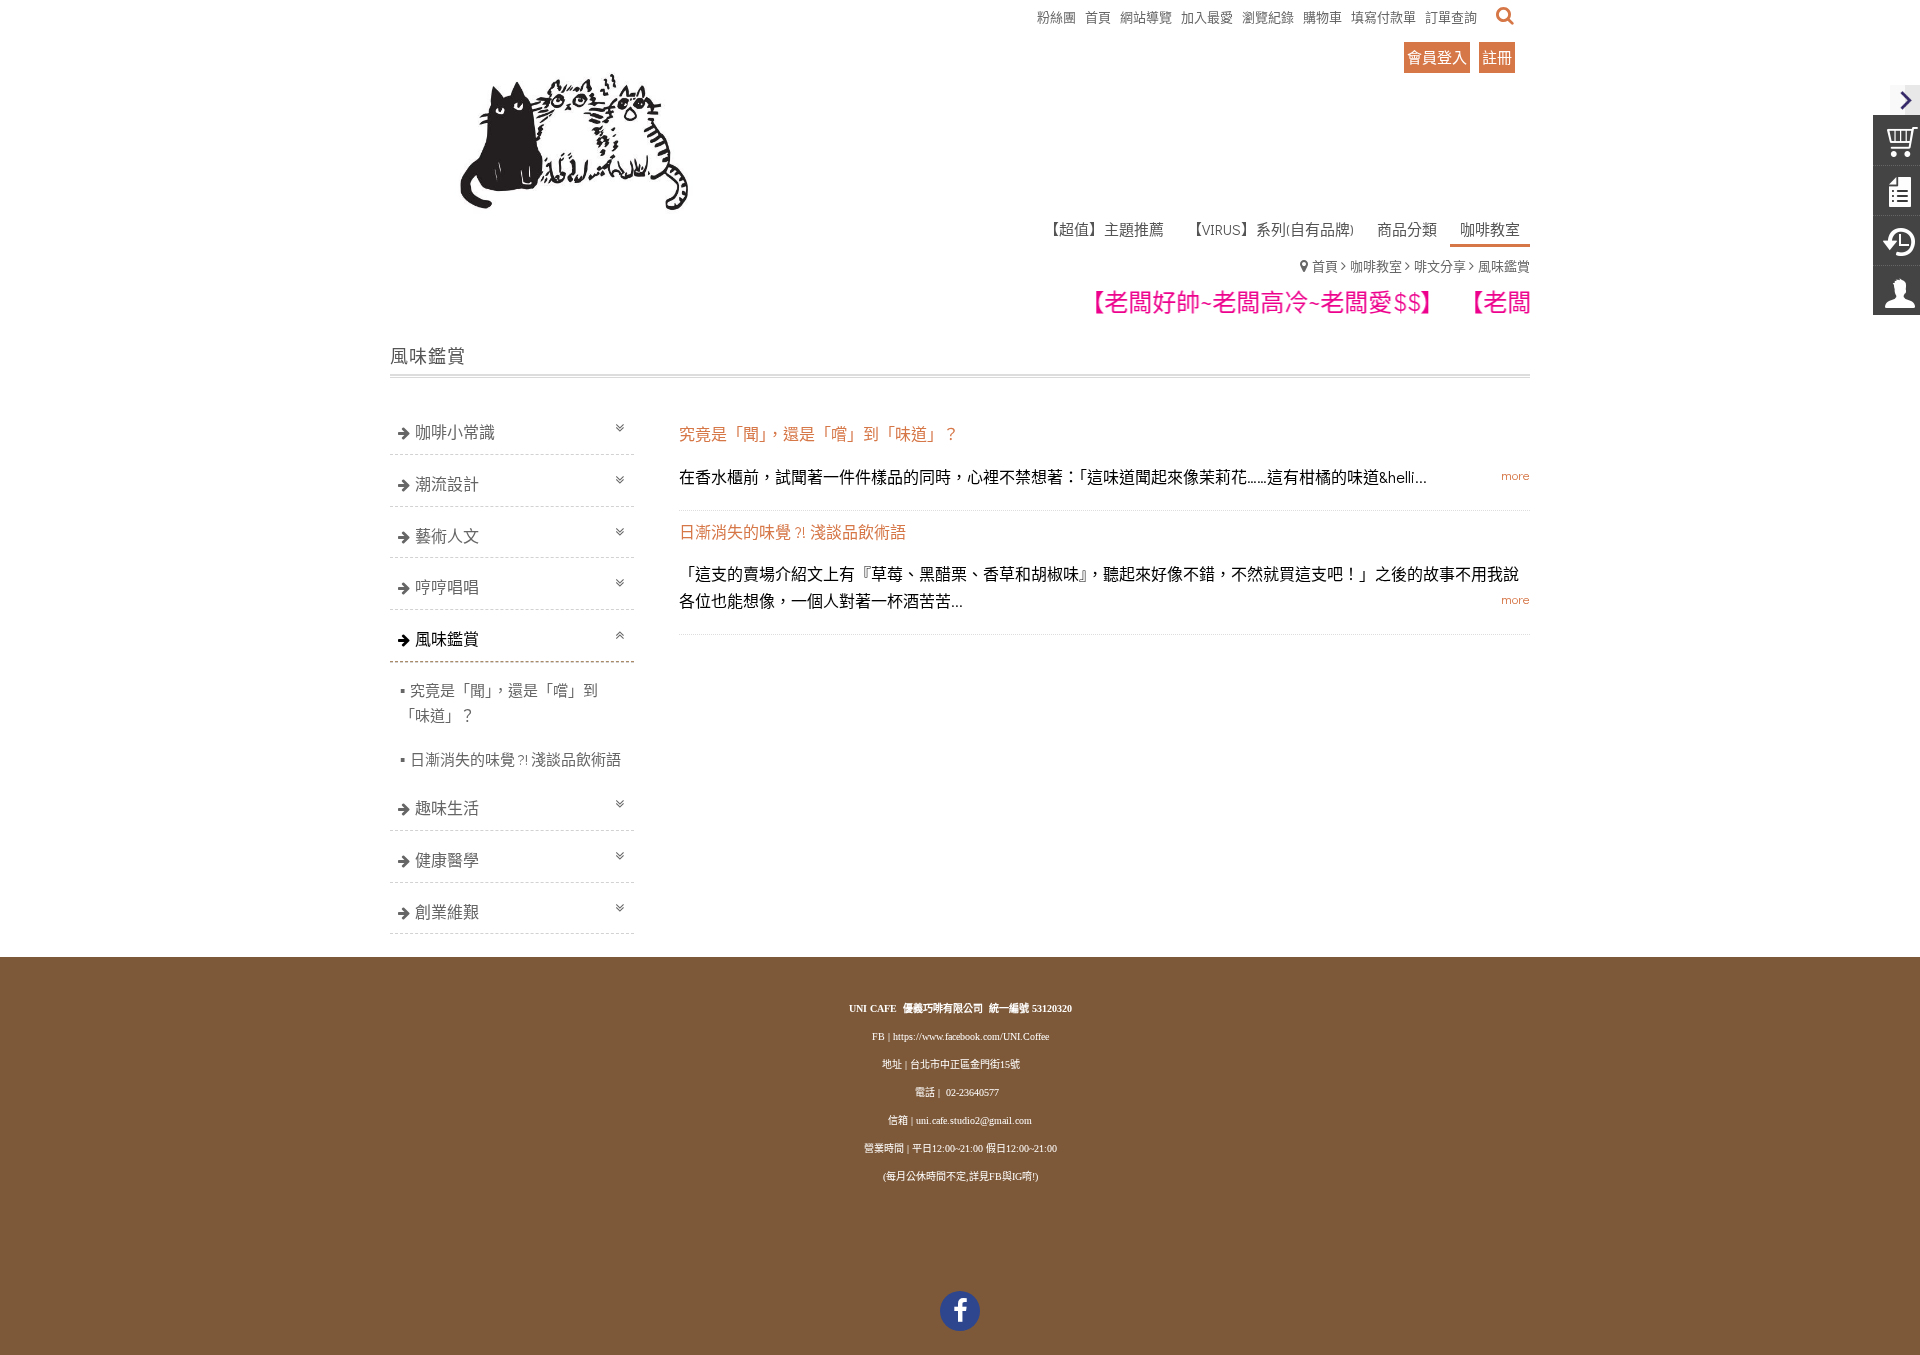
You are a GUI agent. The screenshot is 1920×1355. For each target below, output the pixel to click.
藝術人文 (447, 535)
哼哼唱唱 (447, 586)
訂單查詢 (1451, 16)
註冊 (1497, 57)
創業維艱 (447, 911)
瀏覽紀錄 (1268, 16)
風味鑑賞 (1504, 265)
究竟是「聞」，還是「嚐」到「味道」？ (499, 702)
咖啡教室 (1376, 265)
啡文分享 (1440, 265)
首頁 (1325, 265)
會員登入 (1437, 57)
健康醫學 (447, 859)
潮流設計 (447, 483)
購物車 (1322, 16)
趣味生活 (447, 807)
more (1515, 474)
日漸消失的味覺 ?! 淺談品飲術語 (515, 759)
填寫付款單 (1383, 16)
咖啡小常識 (455, 431)
